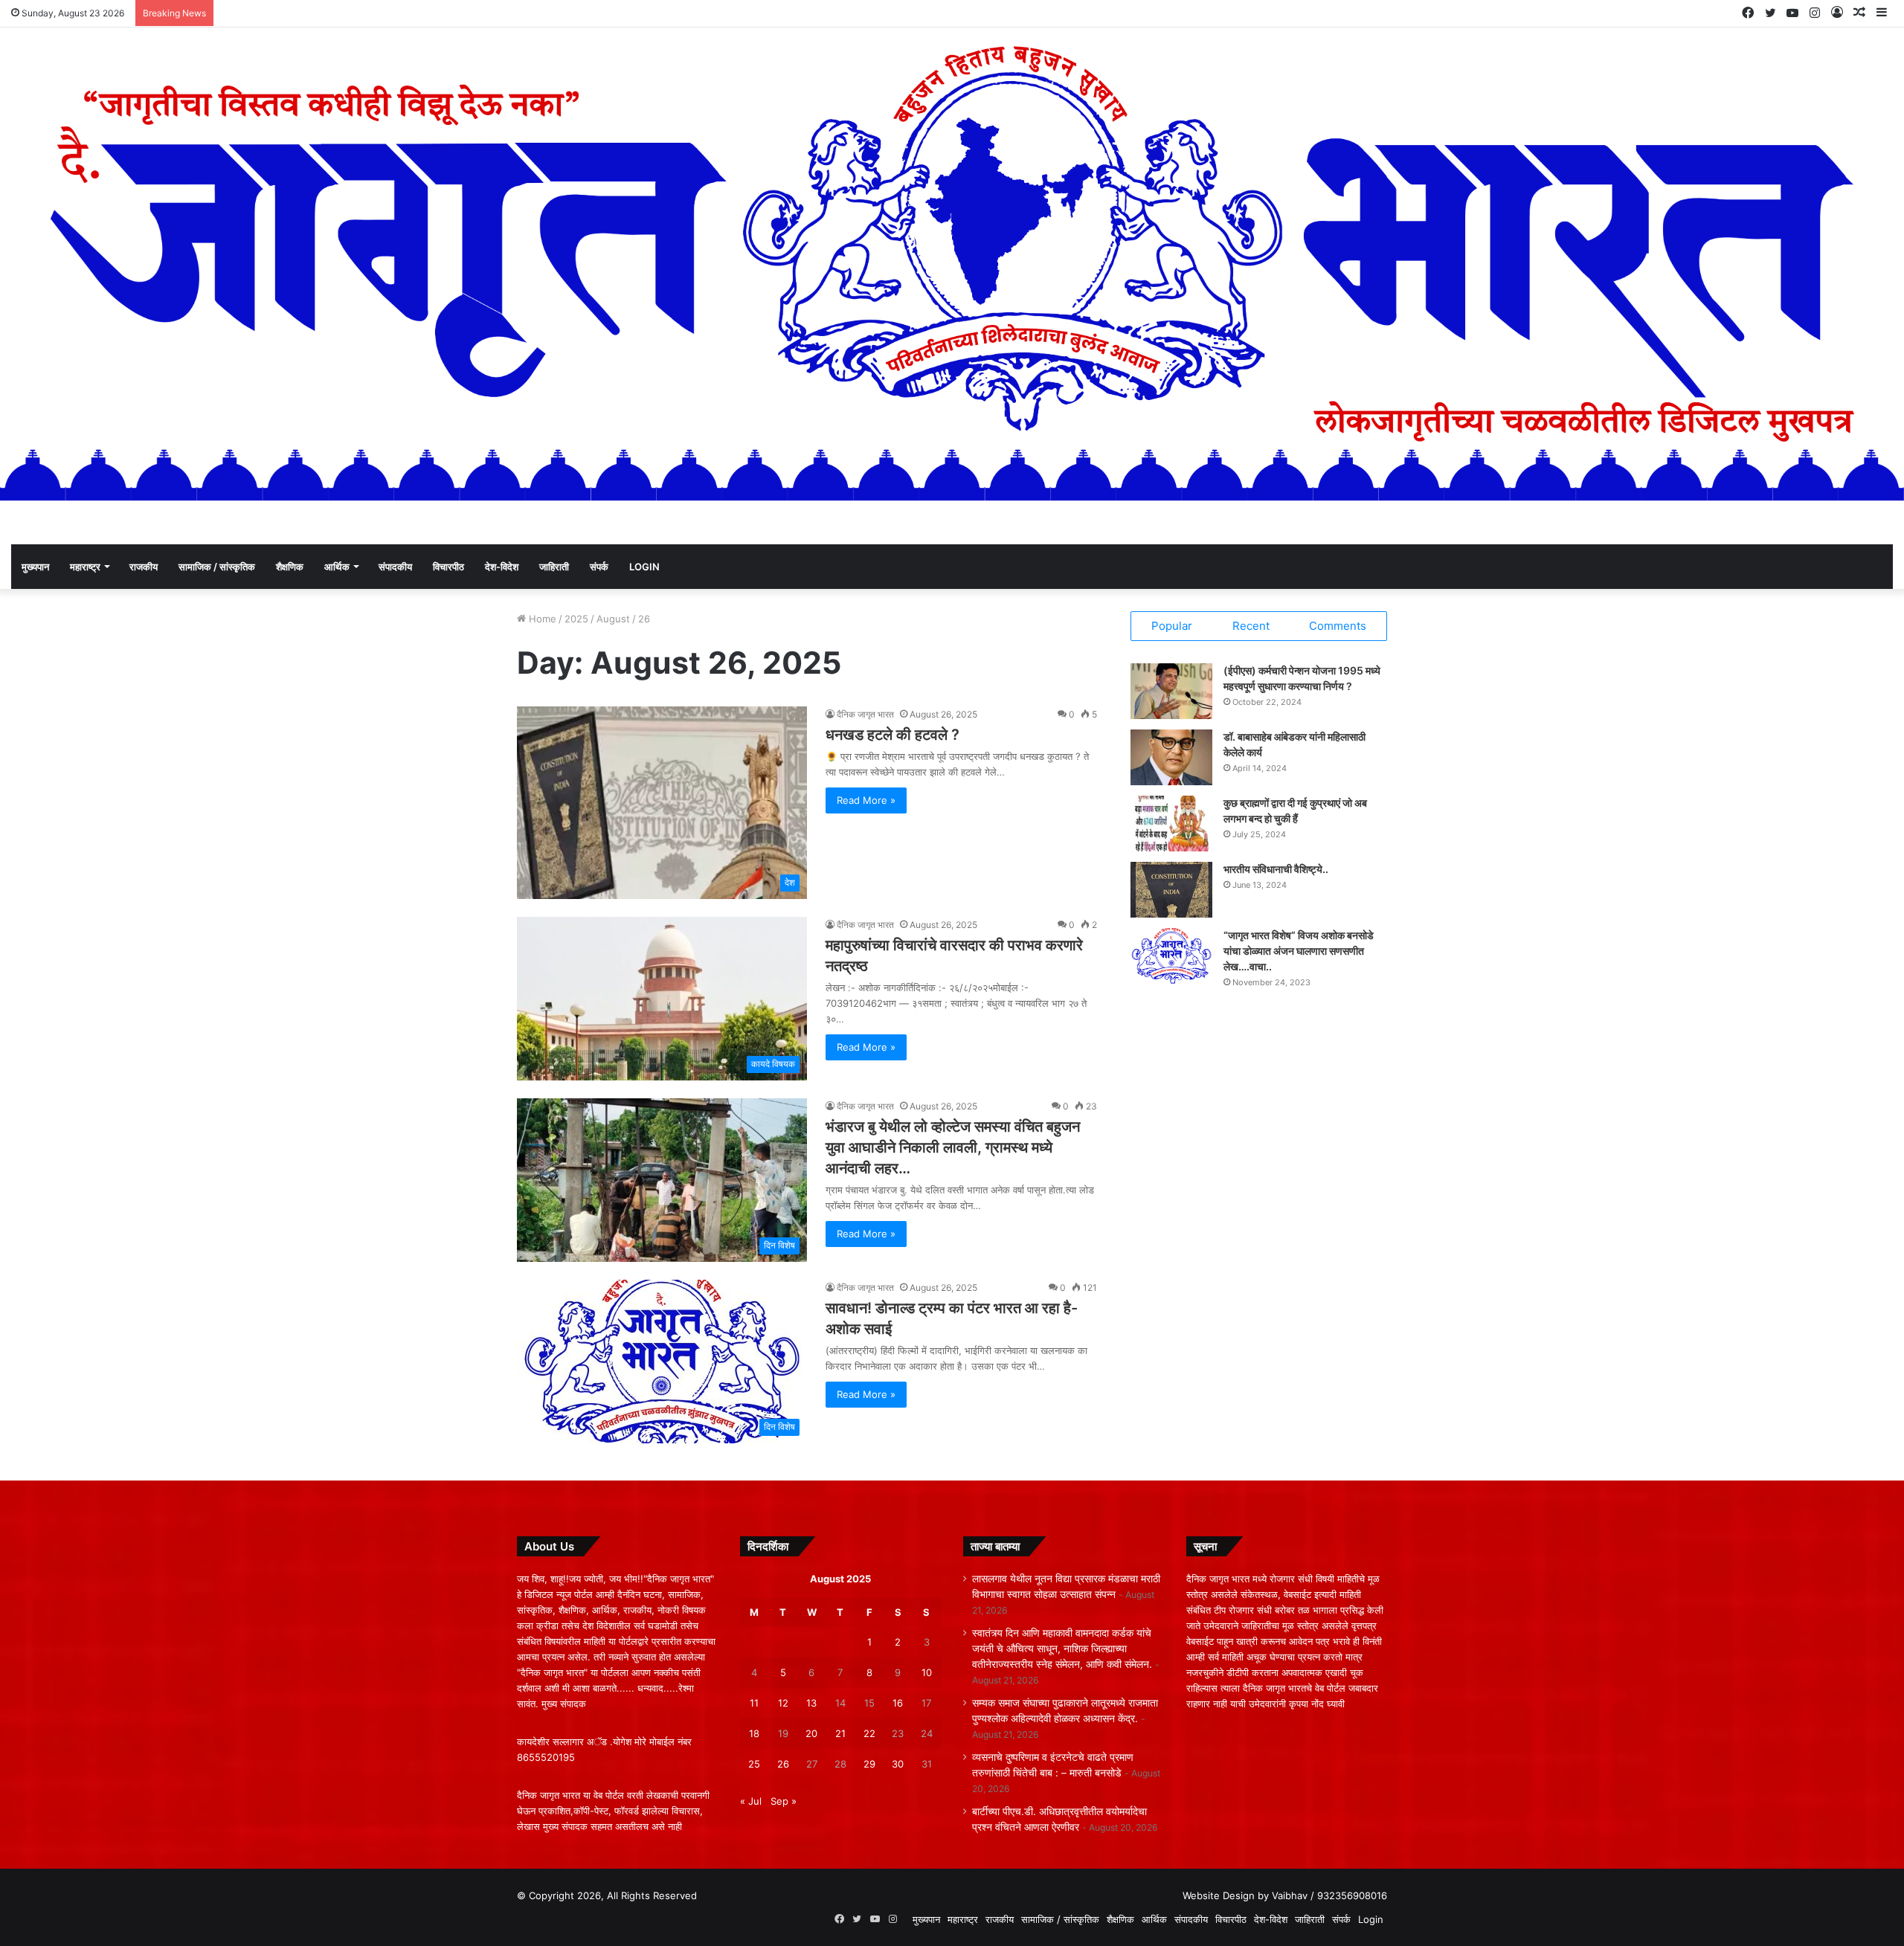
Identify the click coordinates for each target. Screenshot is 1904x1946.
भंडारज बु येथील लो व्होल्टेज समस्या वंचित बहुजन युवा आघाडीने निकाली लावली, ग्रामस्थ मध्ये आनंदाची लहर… (953, 1147)
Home (541, 619)
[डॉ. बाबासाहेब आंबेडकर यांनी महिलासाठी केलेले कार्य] (1171, 757)
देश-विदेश (502, 567)
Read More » (866, 800)
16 (898, 1703)
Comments (1338, 626)
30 (898, 1764)
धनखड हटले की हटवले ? (892, 735)
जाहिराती (554, 567)
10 (927, 1672)
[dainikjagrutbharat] (952, 271)
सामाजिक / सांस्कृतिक (217, 567)
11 (754, 1703)
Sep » (784, 1801)
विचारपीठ (448, 567)
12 (783, 1703)
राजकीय (144, 567)
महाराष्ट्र (85, 567)
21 (840, 1733)
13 (811, 1703)
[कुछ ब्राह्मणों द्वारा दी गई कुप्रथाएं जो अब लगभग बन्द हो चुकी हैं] (1171, 824)
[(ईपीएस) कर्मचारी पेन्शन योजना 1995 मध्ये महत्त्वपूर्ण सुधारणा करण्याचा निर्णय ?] (1171, 691)
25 (754, 1764)
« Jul (751, 1801)
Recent (1251, 626)
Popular (1172, 626)
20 (811, 1733)
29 (869, 1764)
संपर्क (599, 567)
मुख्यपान (35, 567)
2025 (576, 619)
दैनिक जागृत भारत (865, 714)
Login (644, 567)
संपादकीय (395, 567)
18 (754, 1733)
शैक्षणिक (290, 567)
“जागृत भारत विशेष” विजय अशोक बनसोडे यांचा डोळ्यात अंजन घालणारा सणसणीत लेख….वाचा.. (1299, 951)
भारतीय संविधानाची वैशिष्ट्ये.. (1276, 869)
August (613, 619)
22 (869, 1733)
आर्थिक (337, 567)
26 (783, 1764)
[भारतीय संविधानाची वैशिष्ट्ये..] (1171, 890)
